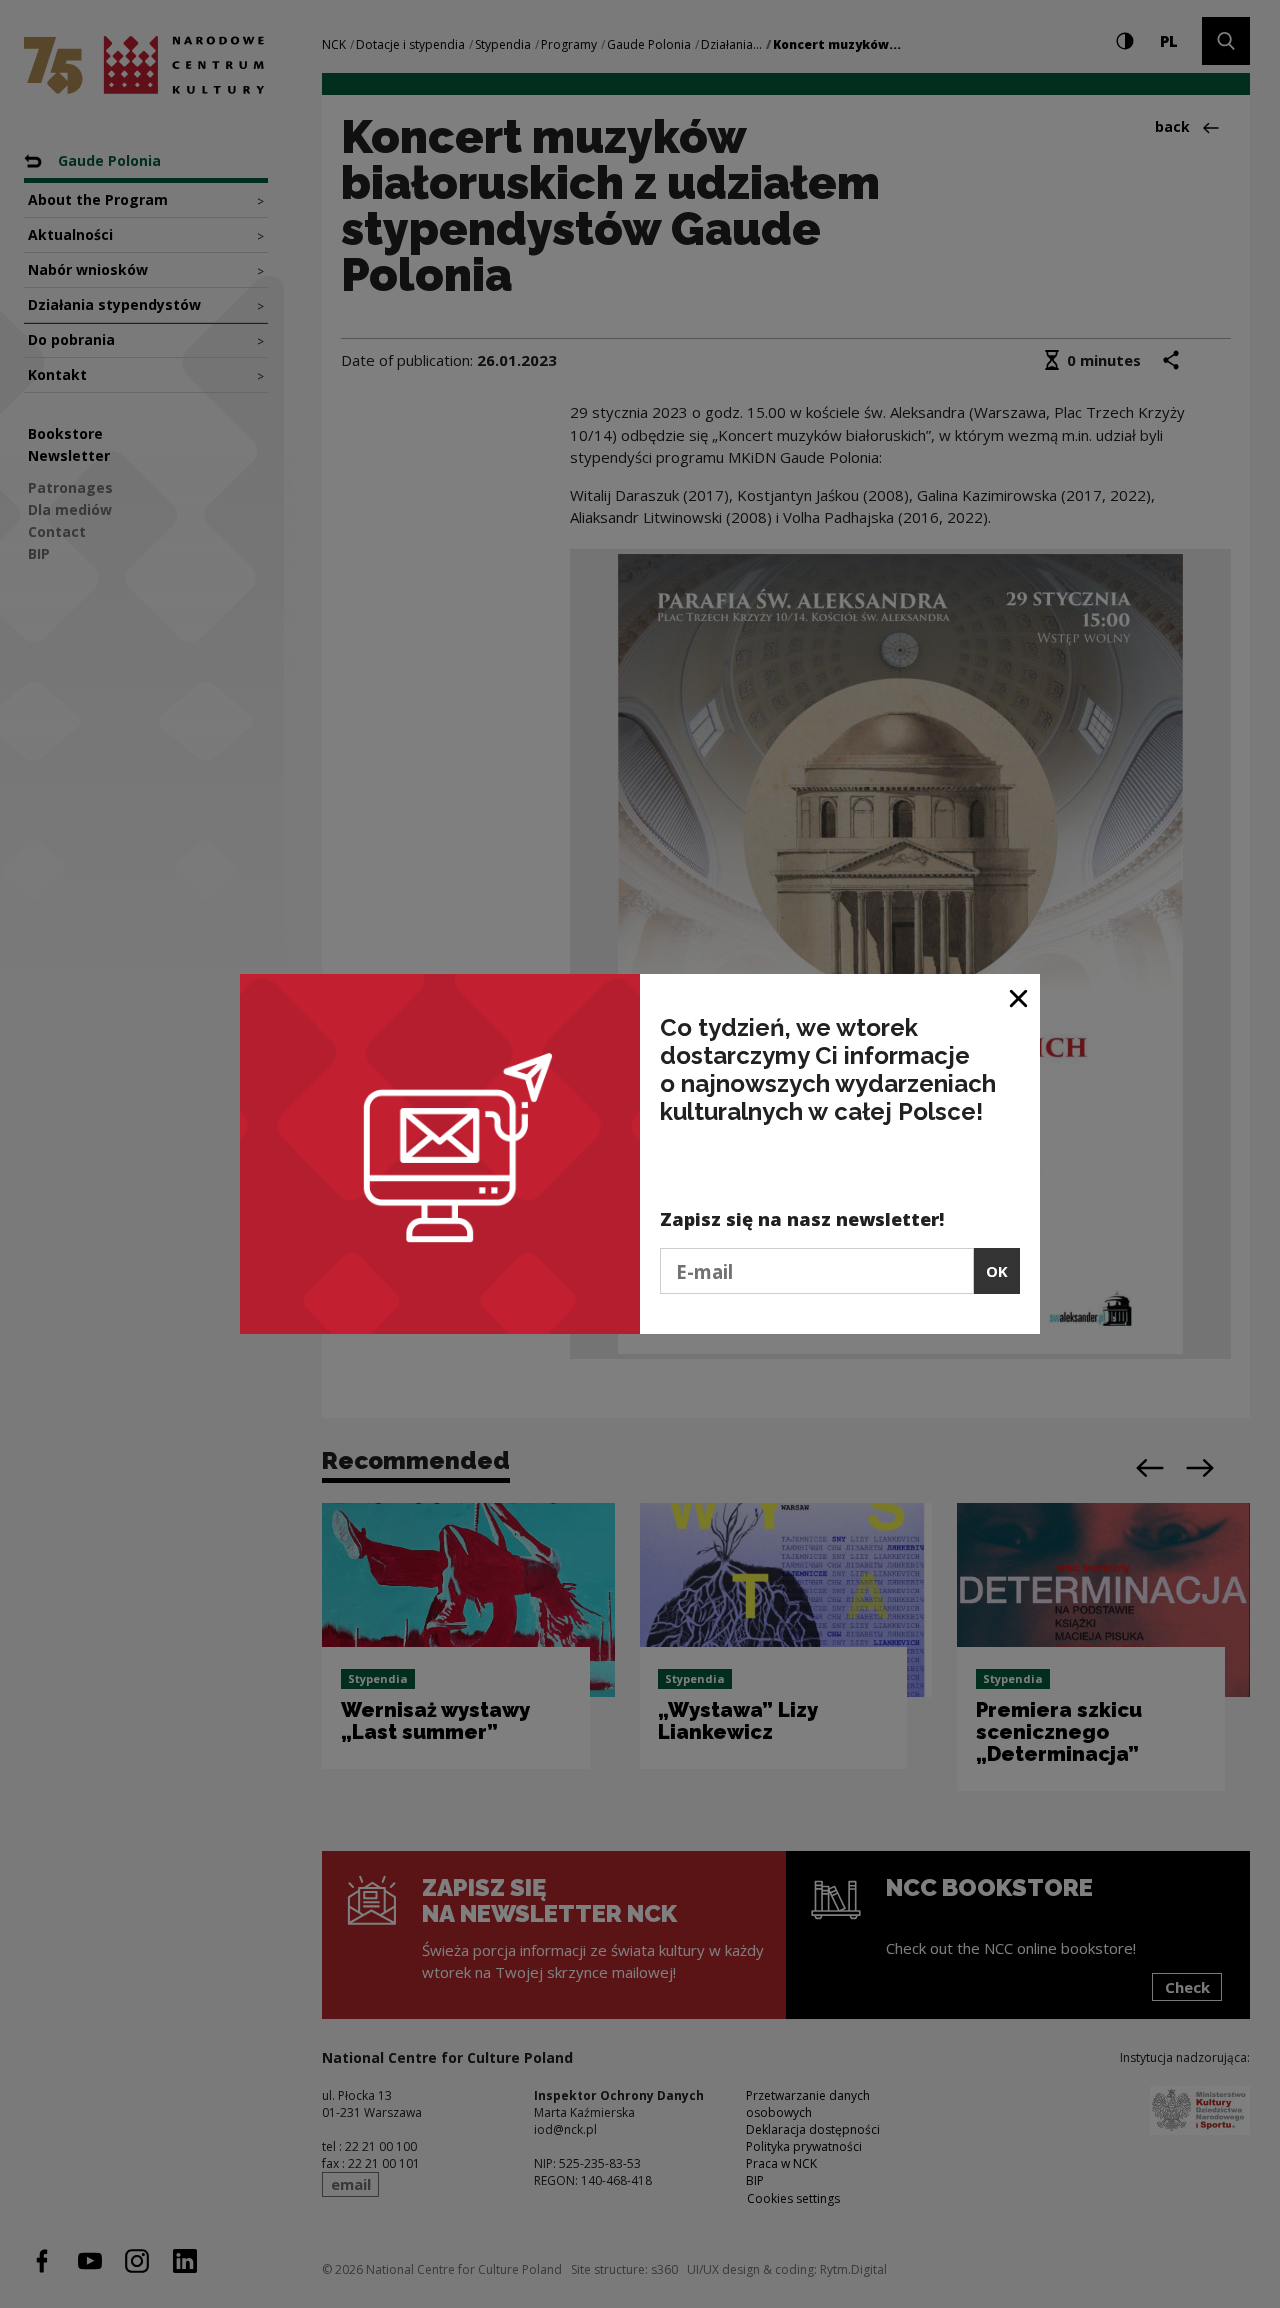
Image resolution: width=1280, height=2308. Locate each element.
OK (997, 1271)
